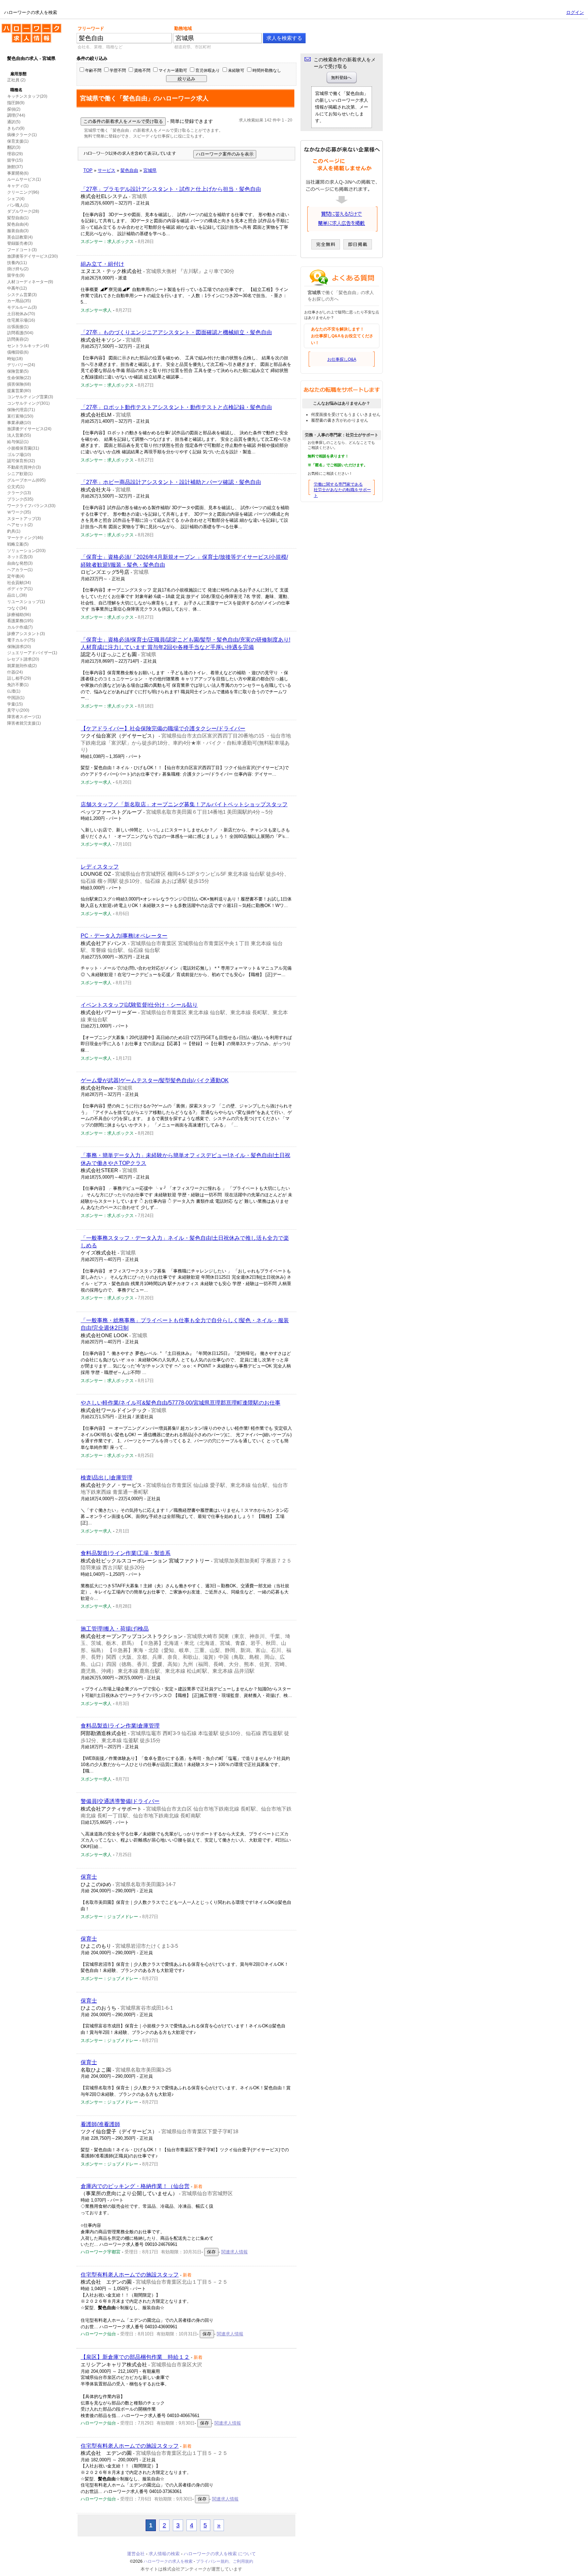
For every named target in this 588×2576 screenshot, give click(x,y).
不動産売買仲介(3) (24, 467)
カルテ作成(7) (20, 627)
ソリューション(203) (26, 551)
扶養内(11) (17, 263)
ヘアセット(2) (20, 525)
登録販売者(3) (20, 243)
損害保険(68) (19, 384)
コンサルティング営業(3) (30, 397)
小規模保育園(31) (23, 448)
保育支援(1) (18, 141)
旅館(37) (15, 167)
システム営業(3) (22, 295)
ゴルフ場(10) (19, 455)
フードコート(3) (22, 250)
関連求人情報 (234, 2252)
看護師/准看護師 (100, 2124)
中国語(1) (16, 698)
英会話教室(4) (20, 237)
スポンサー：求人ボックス (107, 241)
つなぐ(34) (17, 608)
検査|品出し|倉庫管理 (107, 1478)
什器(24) (15, 672)
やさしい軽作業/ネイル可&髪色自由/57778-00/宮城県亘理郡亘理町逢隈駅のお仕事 (181, 1403)
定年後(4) (16, 576)
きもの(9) (16, 128)
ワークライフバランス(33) (31, 506)
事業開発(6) (18, 173)
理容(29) (15, 154)
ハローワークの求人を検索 (26, 27)
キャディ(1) (18, 186)
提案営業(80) (19, 391)
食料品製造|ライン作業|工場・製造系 (126, 1553)
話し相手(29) (19, 678)
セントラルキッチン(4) (28, 346)
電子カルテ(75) (21, 640)
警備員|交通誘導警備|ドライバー (120, 1801)
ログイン (575, 12)
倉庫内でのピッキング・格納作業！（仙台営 (135, 2186)
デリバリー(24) (21, 365)
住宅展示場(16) (21, 320)
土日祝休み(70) (21, 314)
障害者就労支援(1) (24, 723)
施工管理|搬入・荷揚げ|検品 (115, 1629)
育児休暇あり (208, 70)
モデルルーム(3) (22, 307)
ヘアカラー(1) (20, 570)
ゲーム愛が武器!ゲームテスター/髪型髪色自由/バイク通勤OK (155, 1080)
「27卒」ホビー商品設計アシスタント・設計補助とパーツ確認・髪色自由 (171, 482)
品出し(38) (17, 595)
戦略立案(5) (18, 544)
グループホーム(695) (26, 480)
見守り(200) (18, 710)
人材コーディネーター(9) (30, 282)
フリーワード (91, 28)
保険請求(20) (19, 647)
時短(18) (15, 359)
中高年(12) (17, 288)
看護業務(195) (20, 621)
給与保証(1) (18, 442)
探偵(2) (14, 109)
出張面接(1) (18, 327)
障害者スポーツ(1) (24, 717)
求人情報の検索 (164, 2554)
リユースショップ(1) (26, 602)
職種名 (16, 90)
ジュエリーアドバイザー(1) (32, 653)
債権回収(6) (18, 352)
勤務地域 (183, 28)
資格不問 (142, 70)
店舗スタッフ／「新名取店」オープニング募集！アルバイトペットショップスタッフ (184, 804)
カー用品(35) (19, 301)
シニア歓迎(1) (20, 474)
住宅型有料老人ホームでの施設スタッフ (130, 2275)
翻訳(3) (14, 147)
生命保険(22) (19, 378)
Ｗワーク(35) (19, 512)
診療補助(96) (19, 615)
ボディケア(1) (20, 589)
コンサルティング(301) (28, 403)
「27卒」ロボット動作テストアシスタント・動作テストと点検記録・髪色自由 (176, 407)
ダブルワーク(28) (23, 211)
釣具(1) (14, 531)
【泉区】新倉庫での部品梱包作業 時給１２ (135, 2357)
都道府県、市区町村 (193, 47)
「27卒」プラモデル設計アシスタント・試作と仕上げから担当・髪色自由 (171, 189)
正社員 (13, 80)
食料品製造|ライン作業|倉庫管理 (120, 1726)
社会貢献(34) (19, 583)
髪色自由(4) (18, 224)
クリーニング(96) (23, 192)
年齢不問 (93, 70)
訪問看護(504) (20, 333)
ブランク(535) (20, 499)
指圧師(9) (16, 103)
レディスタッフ (100, 867)
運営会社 (136, 2554)
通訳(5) (14, 122)
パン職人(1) (18, 205)
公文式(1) (16, 487)
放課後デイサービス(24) (29, 429)
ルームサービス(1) (24, 179)
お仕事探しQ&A (342, 359)
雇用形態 (18, 74)
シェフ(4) (16, 199)
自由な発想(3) (20, 563)
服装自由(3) (18, 231)
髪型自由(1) (18, 218)
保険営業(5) (18, 371)
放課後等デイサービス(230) (32, 256)
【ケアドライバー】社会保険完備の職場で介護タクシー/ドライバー (163, 728)
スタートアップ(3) (24, 519)
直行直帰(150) (20, 416)
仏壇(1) (14, 691)
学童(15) (15, 704)
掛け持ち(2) (18, 269)
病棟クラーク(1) (22, 135)
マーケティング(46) (25, 538)
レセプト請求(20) (23, 659)
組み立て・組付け (102, 264)
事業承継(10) (19, 423)
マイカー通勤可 (173, 70)
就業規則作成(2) (22, 666)
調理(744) (16, 115)
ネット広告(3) (20, 557)
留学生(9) (16, 275)
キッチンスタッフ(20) (27, 96)
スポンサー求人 (96, 310)
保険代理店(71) (21, 410)
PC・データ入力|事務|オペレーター (124, 936)
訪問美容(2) (18, 339)
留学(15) (15, 160)
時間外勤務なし (267, 70)
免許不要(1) (18, 685)
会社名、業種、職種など (100, 47)
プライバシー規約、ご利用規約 (225, 2561)
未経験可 (236, 70)
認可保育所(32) (21, 461)
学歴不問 (118, 70)
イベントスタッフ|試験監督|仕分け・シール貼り (139, 1005)
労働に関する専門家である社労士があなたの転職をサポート (342, 490)
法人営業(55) (19, 435)
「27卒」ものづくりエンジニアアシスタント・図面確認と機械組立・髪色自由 (176, 332)
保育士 (89, 1877)
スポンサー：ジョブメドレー (109, 1917)
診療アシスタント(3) (26, 634)
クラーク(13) (19, 493)
